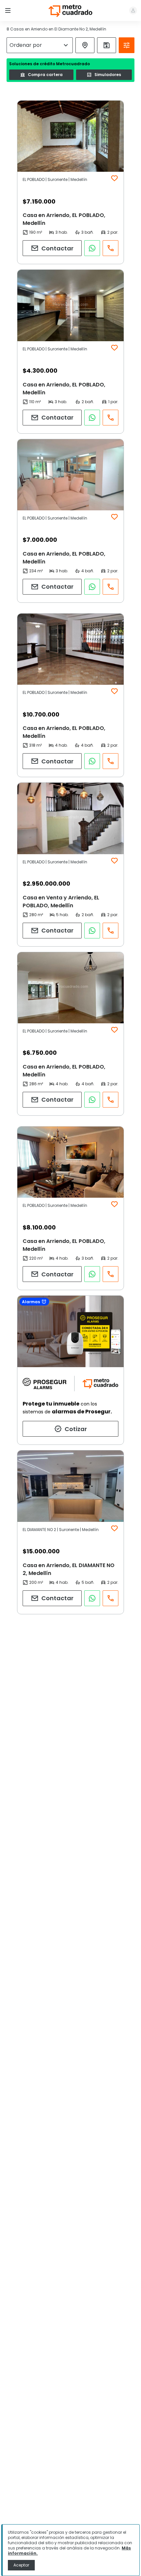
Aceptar (21, 2565)
